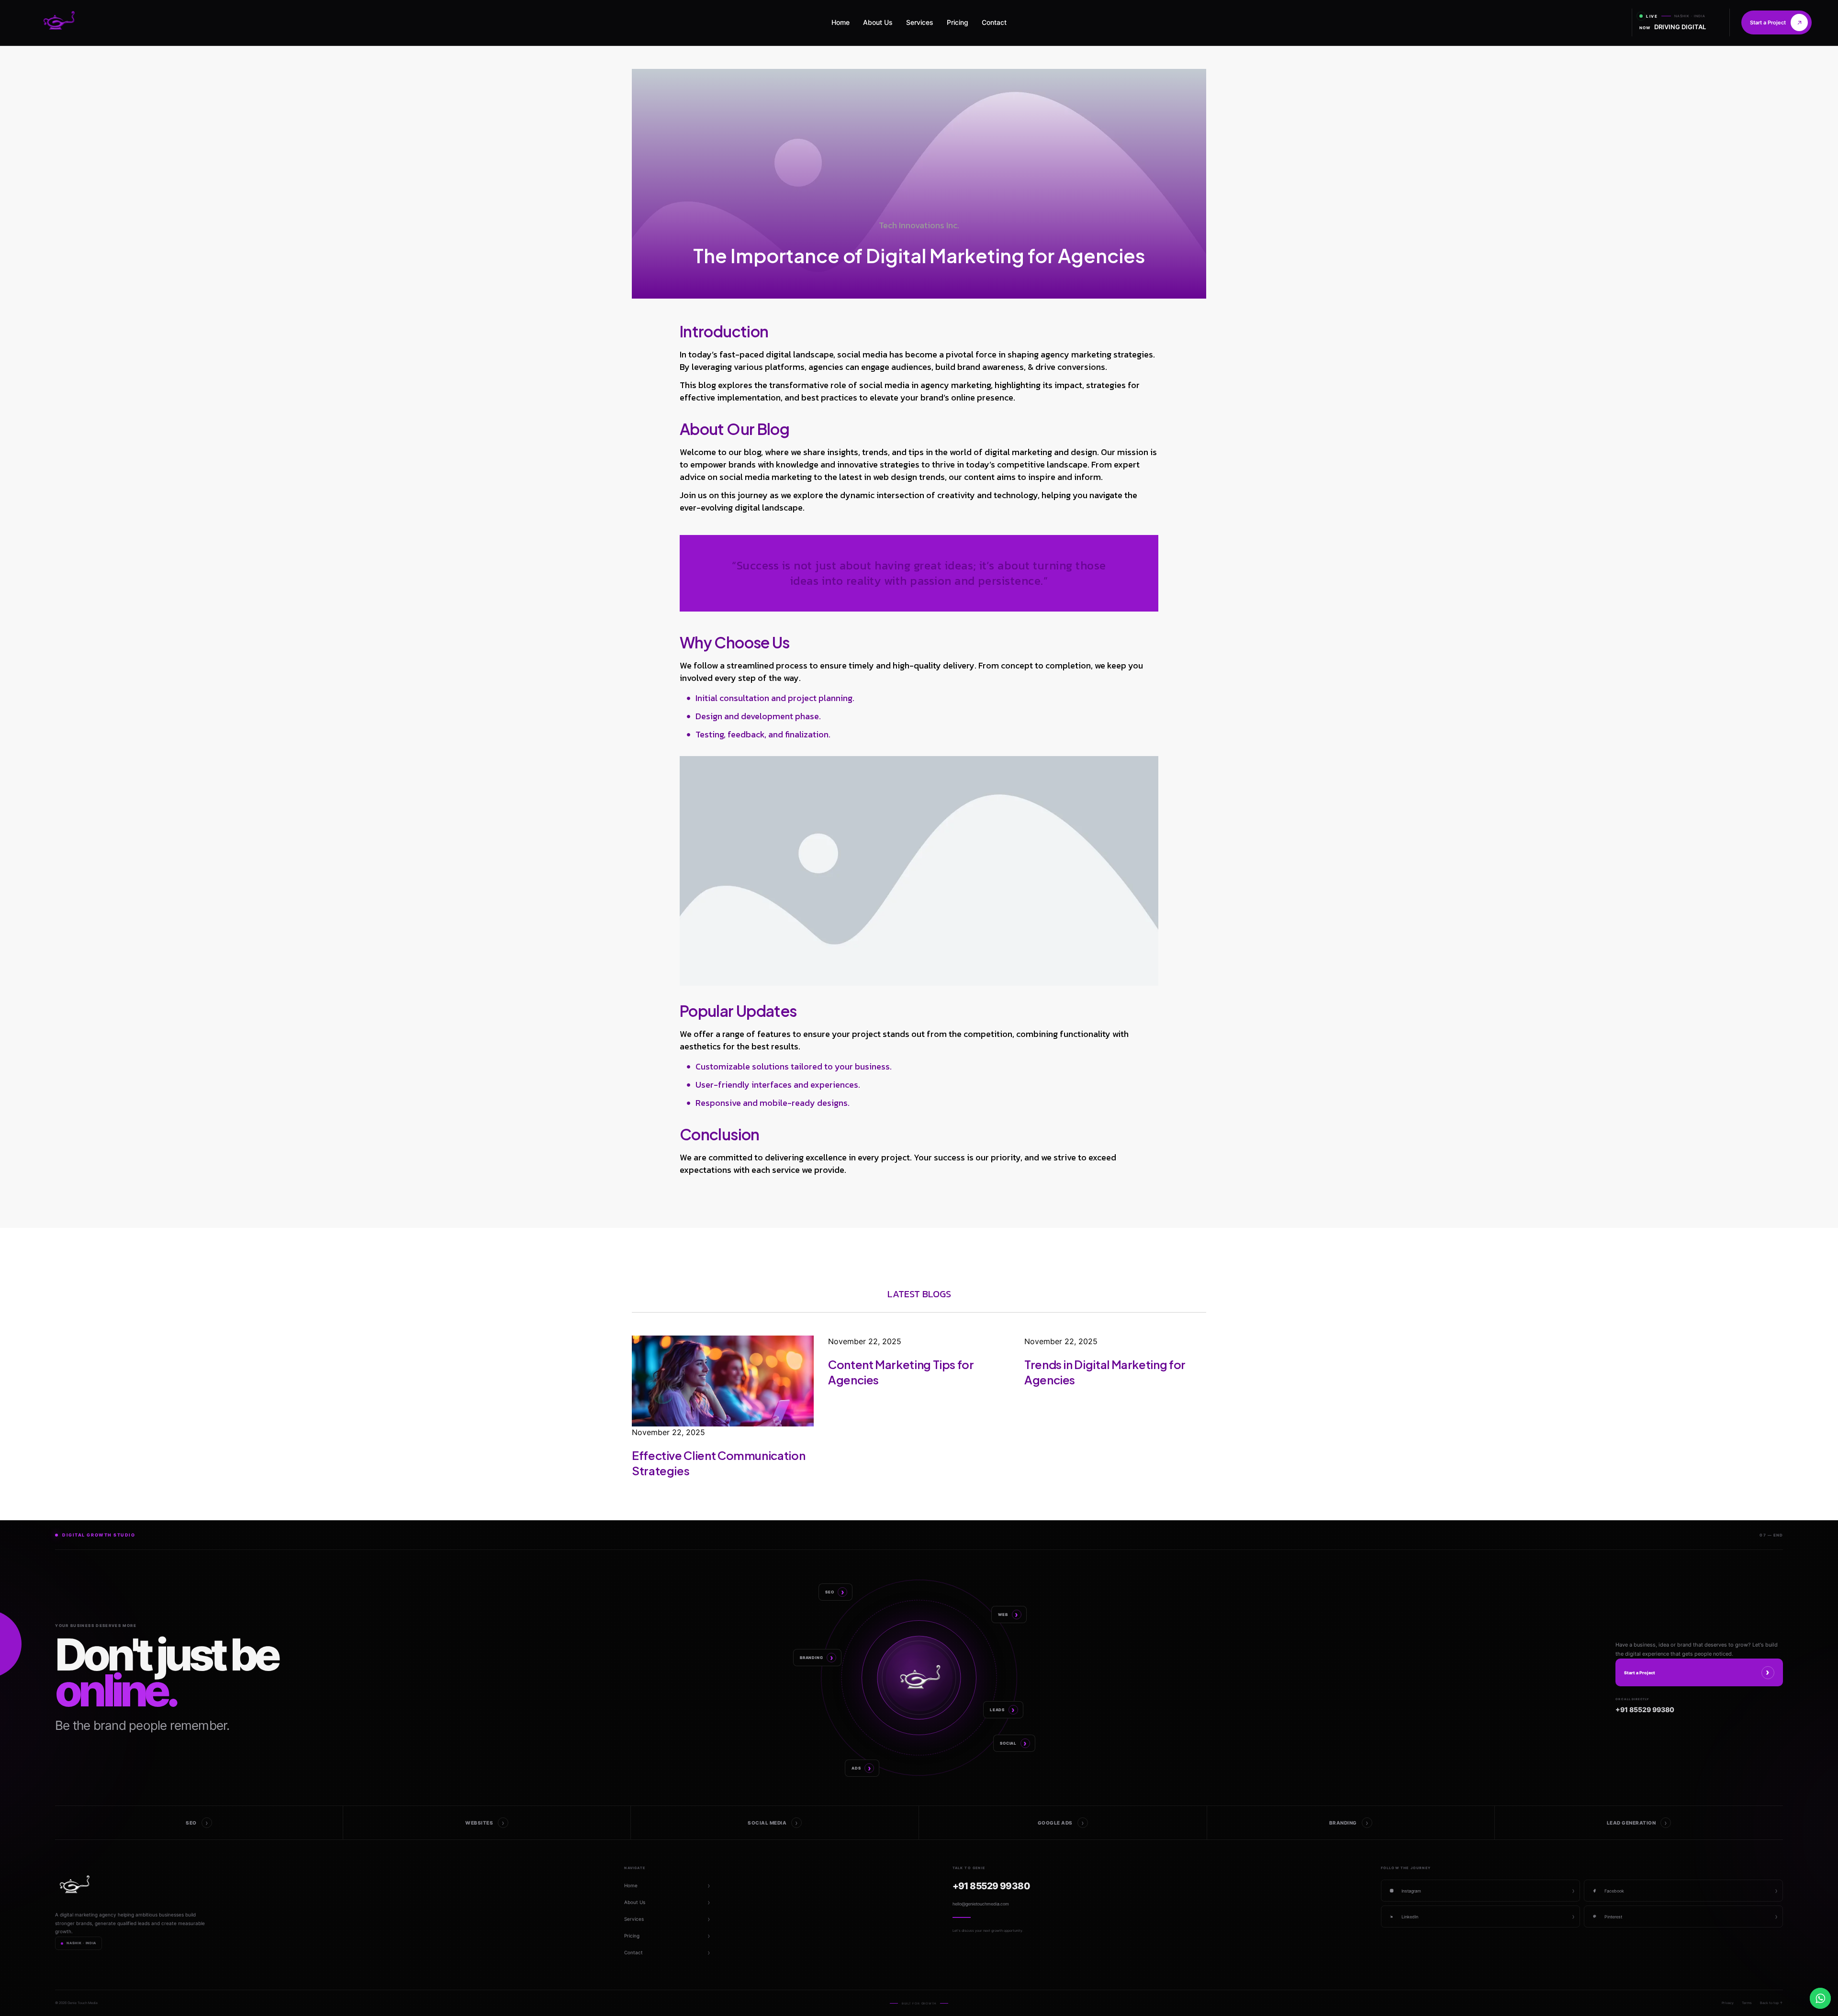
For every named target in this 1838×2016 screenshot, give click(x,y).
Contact (994, 22)
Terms (1747, 2003)
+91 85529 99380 (991, 1886)
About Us (878, 22)
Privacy (1728, 2003)
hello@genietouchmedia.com (981, 1904)
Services (920, 22)
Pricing (958, 22)
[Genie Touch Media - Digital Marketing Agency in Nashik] (62, 22)
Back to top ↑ (1771, 2003)
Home (841, 22)
